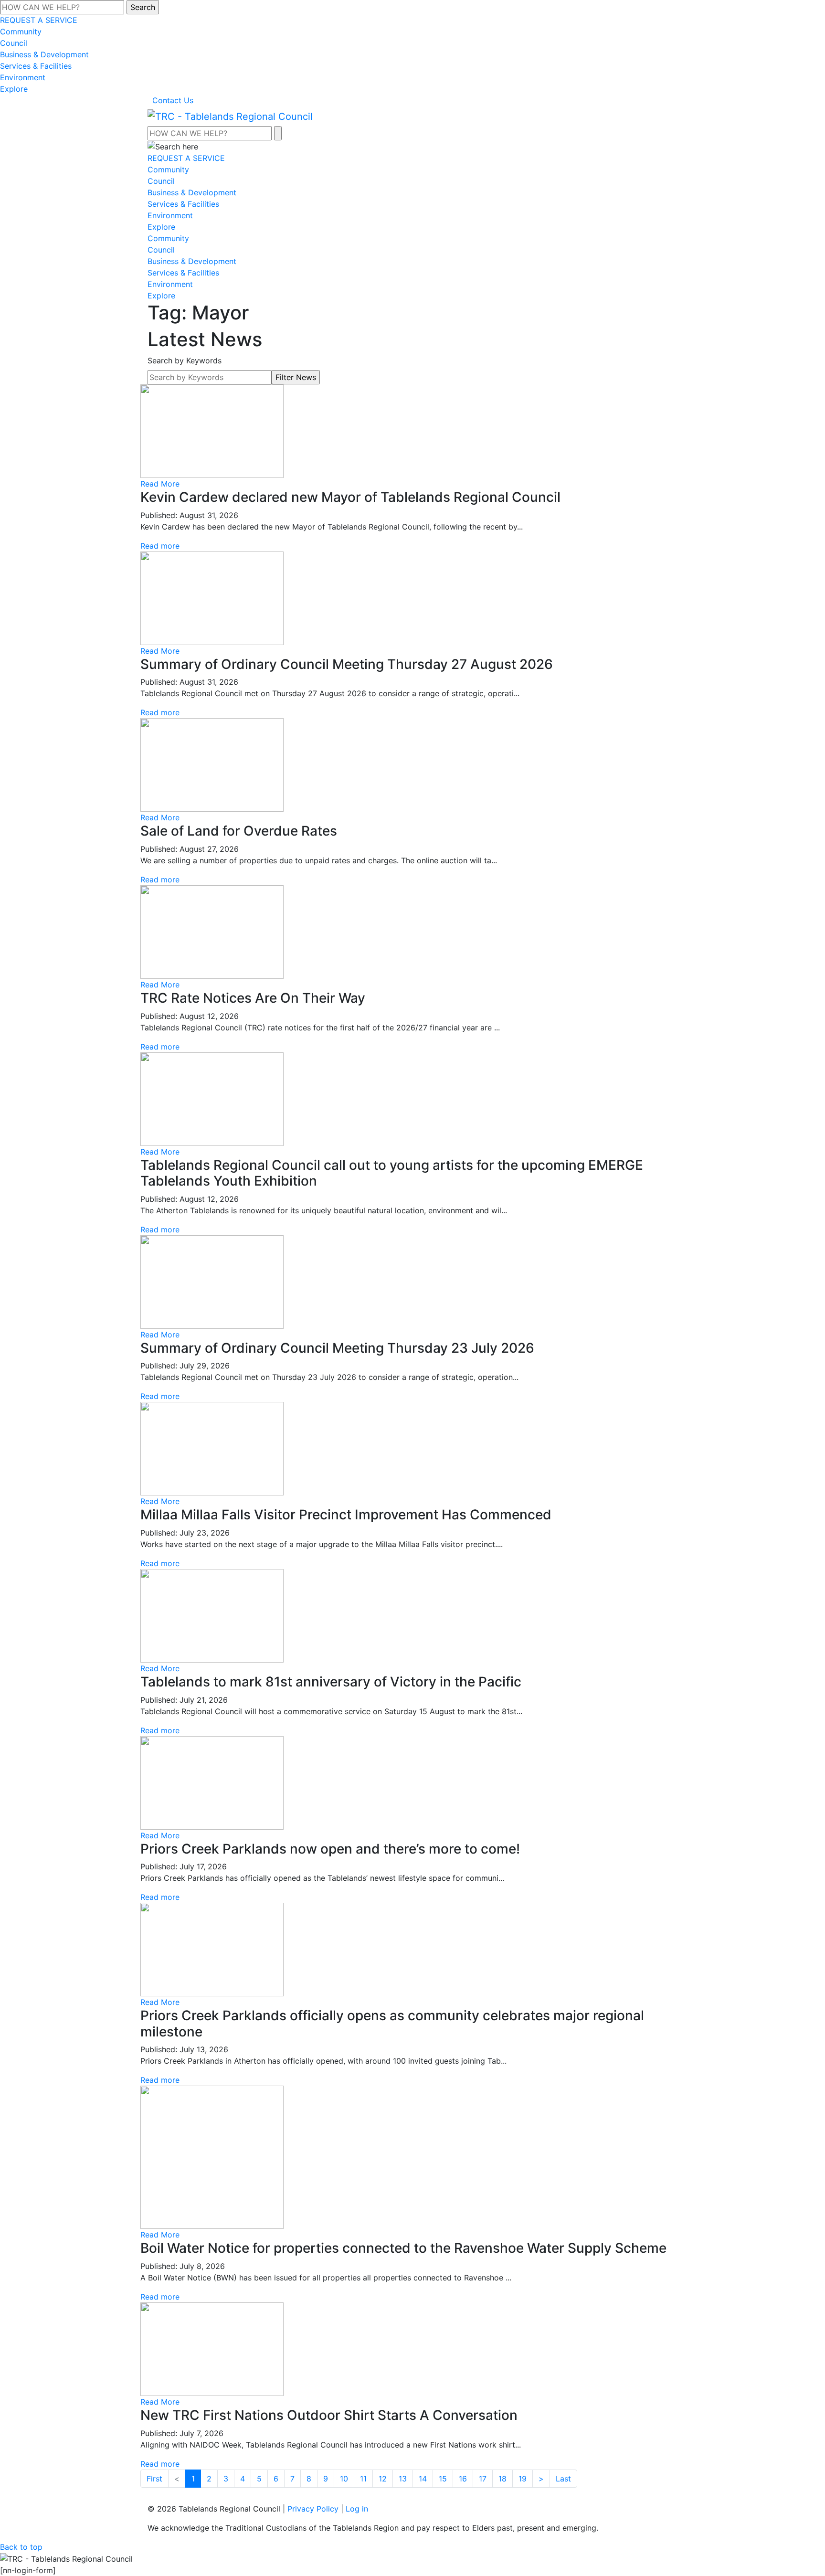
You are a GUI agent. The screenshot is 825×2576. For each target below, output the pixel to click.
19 (523, 2479)
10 (344, 2479)
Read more (160, 546)
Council (14, 43)
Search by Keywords (185, 360)
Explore (14, 89)
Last (563, 2479)
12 (383, 2479)
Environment (23, 77)
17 (483, 2479)
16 (463, 2479)
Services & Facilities (36, 66)
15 (443, 2479)
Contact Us (173, 100)
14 (423, 2479)
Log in (357, 2509)
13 (403, 2479)
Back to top (21, 2547)
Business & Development (44, 54)
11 (363, 2479)
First (154, 2479)
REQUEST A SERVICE (39, 20)
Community (21, 32)
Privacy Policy (313, 2509)
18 (502, 2479)
